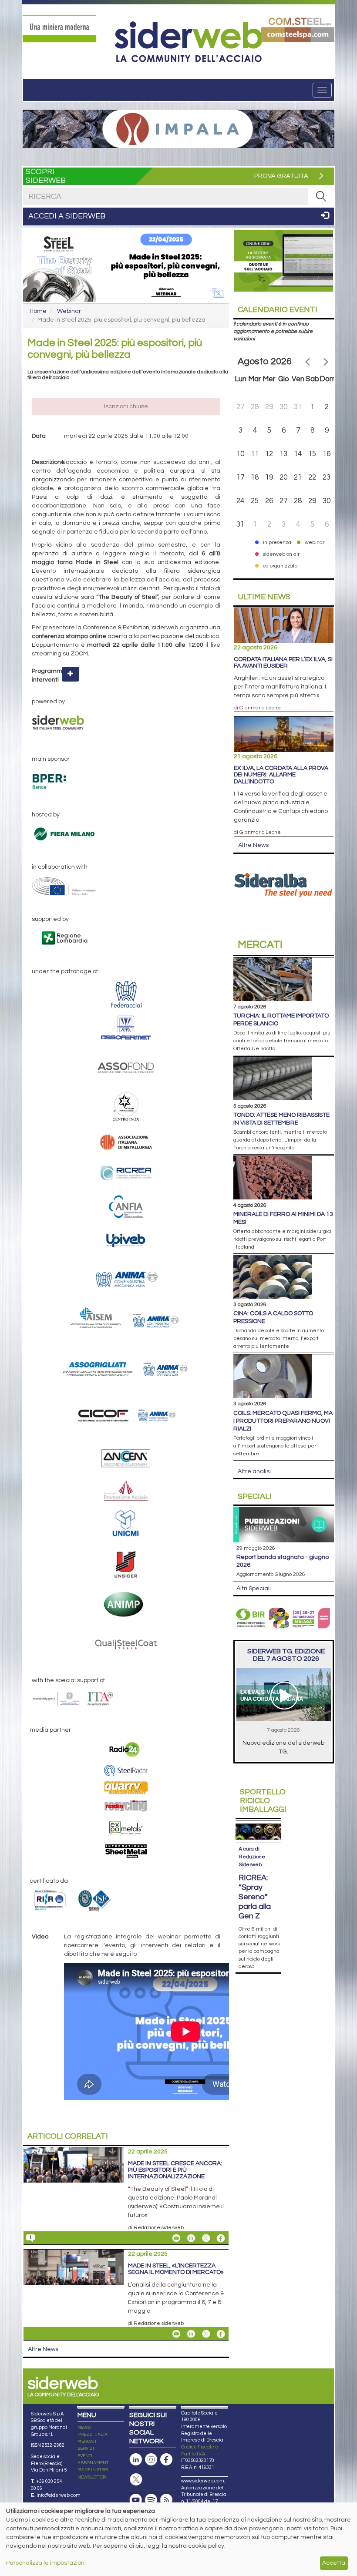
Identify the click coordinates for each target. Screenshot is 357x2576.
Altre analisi (254, 1471)
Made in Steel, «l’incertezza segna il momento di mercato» (176, 2269)
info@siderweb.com (59, 2495)
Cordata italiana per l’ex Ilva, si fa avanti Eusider (283, 663)
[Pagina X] (136, 2480)
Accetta (334, 2563)
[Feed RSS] (166, 2500)
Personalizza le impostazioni (46, 2563)
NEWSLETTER (92, 2477)
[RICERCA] (321, 196)
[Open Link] (59, 29)
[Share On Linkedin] (191, 2238)
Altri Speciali (254, 1589)
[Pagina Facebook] (166, 2460)
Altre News (43, 2349)
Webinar (69, 311)
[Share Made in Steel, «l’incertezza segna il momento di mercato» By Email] (176, 2334)
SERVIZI (86, 2448)
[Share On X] (206, 2238)
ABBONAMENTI (94, 2463)
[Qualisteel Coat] (126, 1643)
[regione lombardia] (126, 939)
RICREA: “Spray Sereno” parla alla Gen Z (255, 1897)
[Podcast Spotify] (151, 2500)
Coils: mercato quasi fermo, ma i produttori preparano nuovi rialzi (283, 1421)
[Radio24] (126, 1750)
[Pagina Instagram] (151, 2460)
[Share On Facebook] (221, 2238)
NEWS (84, 2428)
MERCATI (87, 2442)
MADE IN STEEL (93, 2470)
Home (38, 311)
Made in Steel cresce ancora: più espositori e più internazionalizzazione (175, 2170)
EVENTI (85, 2456)
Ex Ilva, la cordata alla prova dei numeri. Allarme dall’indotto (281, 775)
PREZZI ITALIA (93, 2435)
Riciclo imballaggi (263, 1801)
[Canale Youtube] (136, 2500)
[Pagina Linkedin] (136, 2460)
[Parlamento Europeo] (126, 887)
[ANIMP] (126, 1604)
